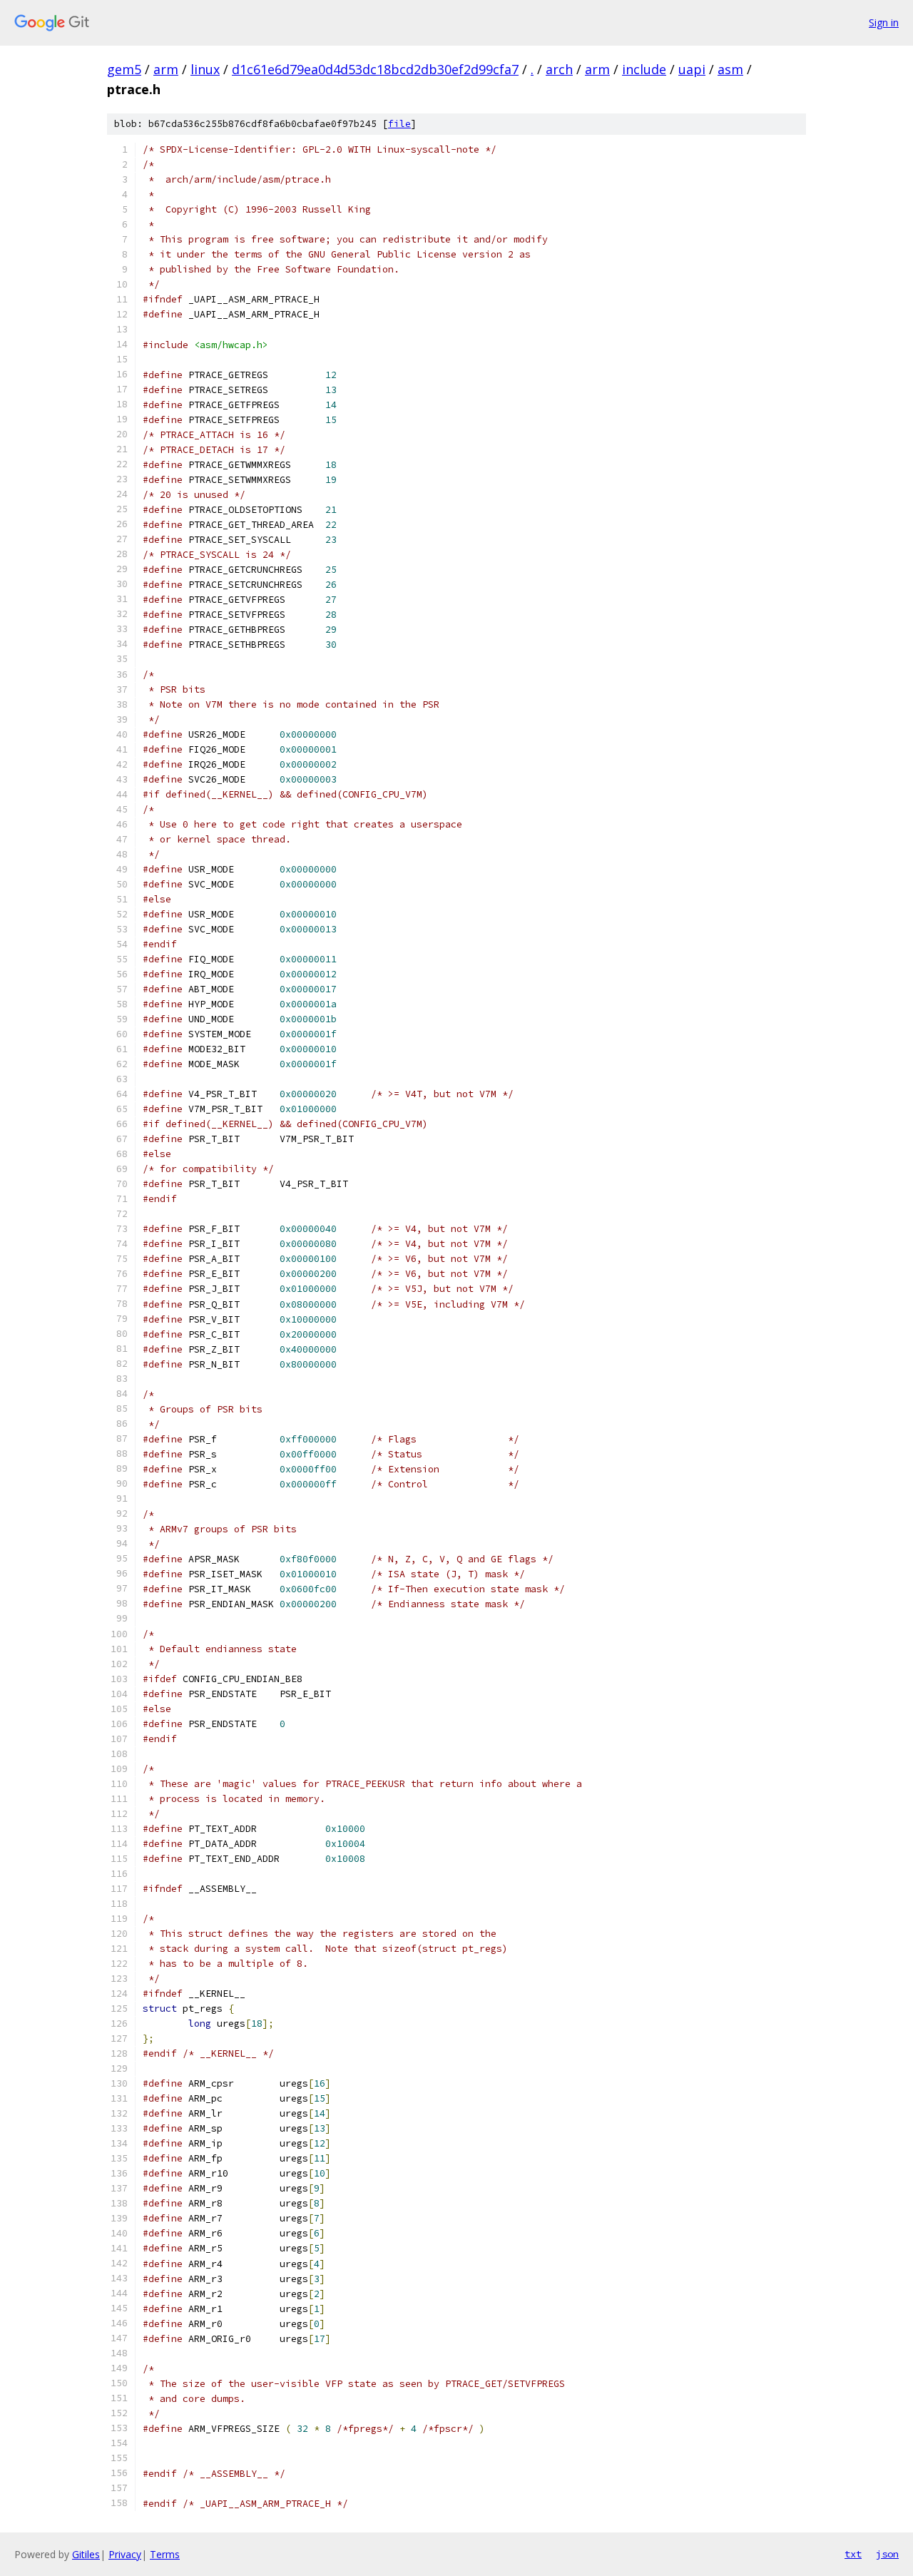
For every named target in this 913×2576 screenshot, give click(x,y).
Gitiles (86, 2554)
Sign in (884, 22)
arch (559, 69)
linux (205, 69)
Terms (165, 2554)
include (644, 69)
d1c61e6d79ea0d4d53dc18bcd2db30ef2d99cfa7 (375, 69)
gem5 (124, 69)
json (887, 2554)
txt (853, 2554)
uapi (692, 69)
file (399, 124)
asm (730, 69)
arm (166, 69)
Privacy (125, 2554)
